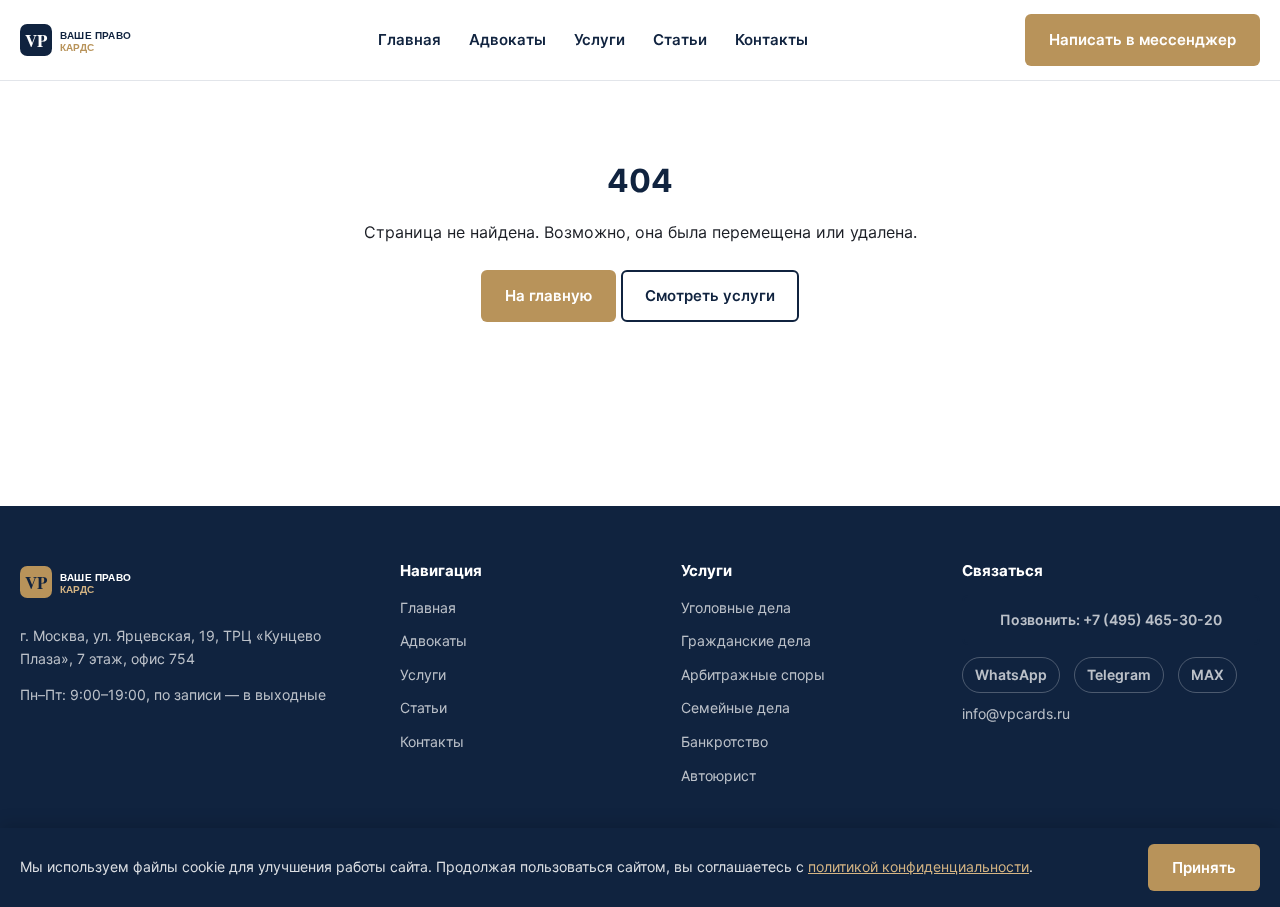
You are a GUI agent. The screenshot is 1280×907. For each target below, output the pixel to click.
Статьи (680, 39)
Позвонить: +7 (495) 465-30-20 (1111, 619)
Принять (1204, 867)
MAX (1207, 674)
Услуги (599, 39)
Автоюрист (718, 775)
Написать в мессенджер (1142, 39)
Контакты (771, 39)
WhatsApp (1011, 674)
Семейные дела (735, 707)
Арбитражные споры (753, 674)
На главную (548, 295)
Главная (409, 39)
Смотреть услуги (710, 295)
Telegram (1119, 674)
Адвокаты (507, 39)
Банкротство (724, 741)
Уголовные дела (736, 607)
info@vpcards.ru (1016, 713)
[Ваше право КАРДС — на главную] (90, 40)
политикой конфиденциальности (918, 866)
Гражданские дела (746, 640)
